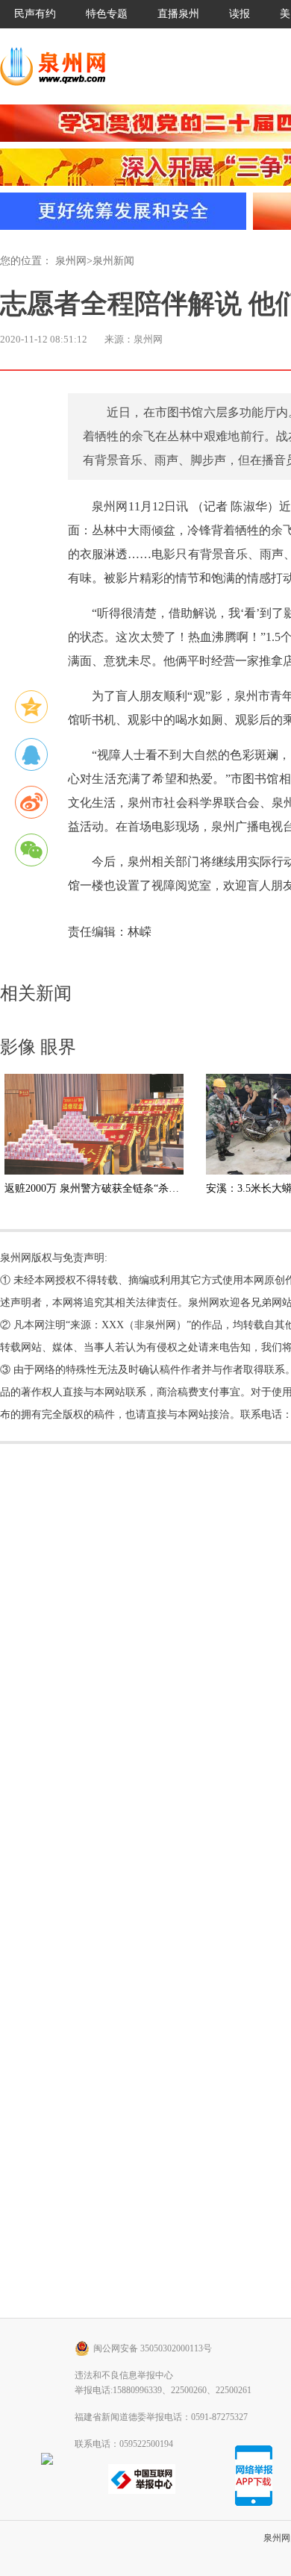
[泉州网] (58, 66)
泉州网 (71, 261)
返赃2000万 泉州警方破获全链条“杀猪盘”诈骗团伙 (120, 1188)
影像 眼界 (38, 1047)
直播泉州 (178, 14)
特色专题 (107, 14)
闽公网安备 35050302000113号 (153, 2348)
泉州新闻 (113, 261)
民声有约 (35, 14)
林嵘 (140, 932)
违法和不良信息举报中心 (124, 2375)
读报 (240, 14)
